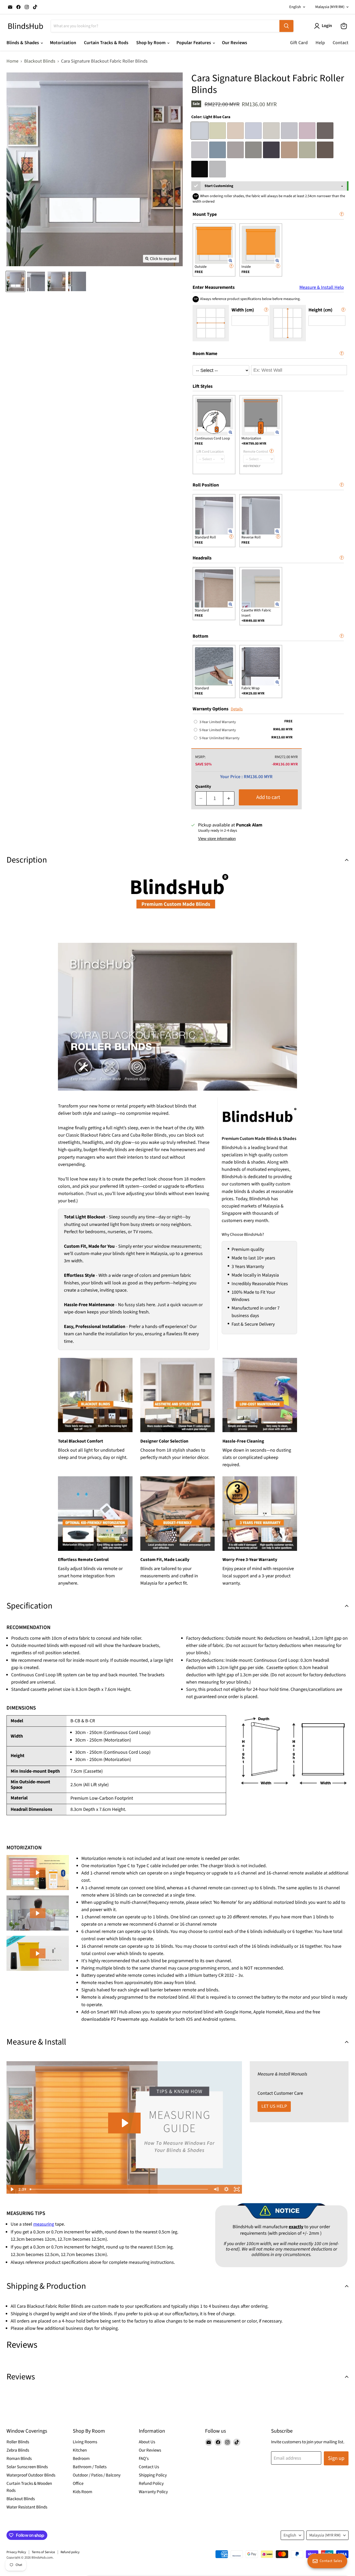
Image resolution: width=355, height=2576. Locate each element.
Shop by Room (151, 43)
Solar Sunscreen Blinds (27, 2467)
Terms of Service (43, 2552)
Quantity (203, 786)
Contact (341, 43)
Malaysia (330, 7)
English (295, 7)
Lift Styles (203, 386)
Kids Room (83, 2492)
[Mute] (216, 2189)
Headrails (202, 558)
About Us (147, 2442)
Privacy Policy (16, 2552)
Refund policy (70, 2552)
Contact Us (149, 2467)
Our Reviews (235, 43)
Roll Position (206, 485)
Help (320, 43)
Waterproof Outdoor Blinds (31, 2475)
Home (12, 61)
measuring (44, 2224)
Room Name (205, 354)
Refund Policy (151, 2484)
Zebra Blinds (18, 2450)
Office (78, 2484)
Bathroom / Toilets (90, 2467)
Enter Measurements (268, 287)
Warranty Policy (153, 2492)
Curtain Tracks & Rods (106, 43)
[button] (38, 1873)
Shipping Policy (153, 2475)
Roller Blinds (18, 2442)
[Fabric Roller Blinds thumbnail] (15, 281)
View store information (217, 839)
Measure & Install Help (322, 288)
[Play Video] (12, 2189)
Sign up (336, 2458)
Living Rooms (85, 2442)
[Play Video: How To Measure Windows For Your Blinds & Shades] (124, 2123)
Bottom (200, 636)
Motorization (63, 43)
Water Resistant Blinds (27, 2507)
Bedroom (81, 2459)
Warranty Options (211, 709)
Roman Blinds (19, 2459)
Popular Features (194, 43)
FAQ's (144, 2459)
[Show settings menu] (226, 2189)
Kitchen (80, 2450)
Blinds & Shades (23, 43)
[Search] (286, 26)
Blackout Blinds (40, 61)
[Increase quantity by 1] (229, 798)
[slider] (119, 2189)
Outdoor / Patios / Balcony (97, 2475)
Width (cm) (243, 310)
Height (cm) (320, 310)
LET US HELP (274, 2106)
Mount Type (205, 214)
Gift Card (299, 43)
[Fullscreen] (237, 2189)
